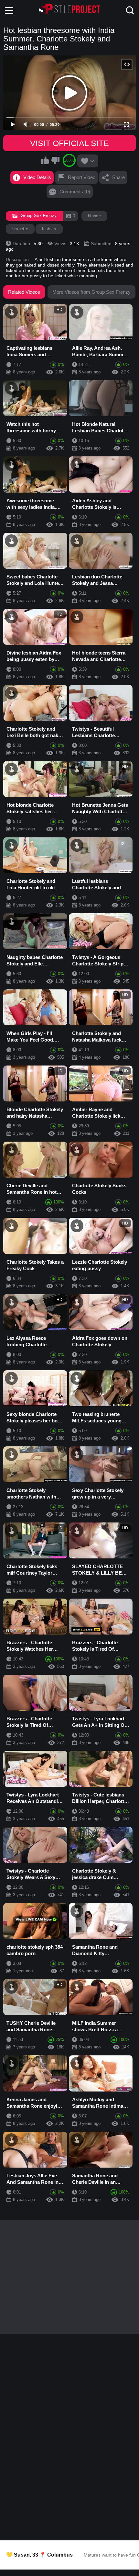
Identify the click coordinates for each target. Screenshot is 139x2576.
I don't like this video (55, 160)
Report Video (82, 177)
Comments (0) (75, 192)
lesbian (49, 229)
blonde (94, 216)
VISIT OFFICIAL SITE (69, 143)
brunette (20, 229)
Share (118, 177)
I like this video (45, 160)
